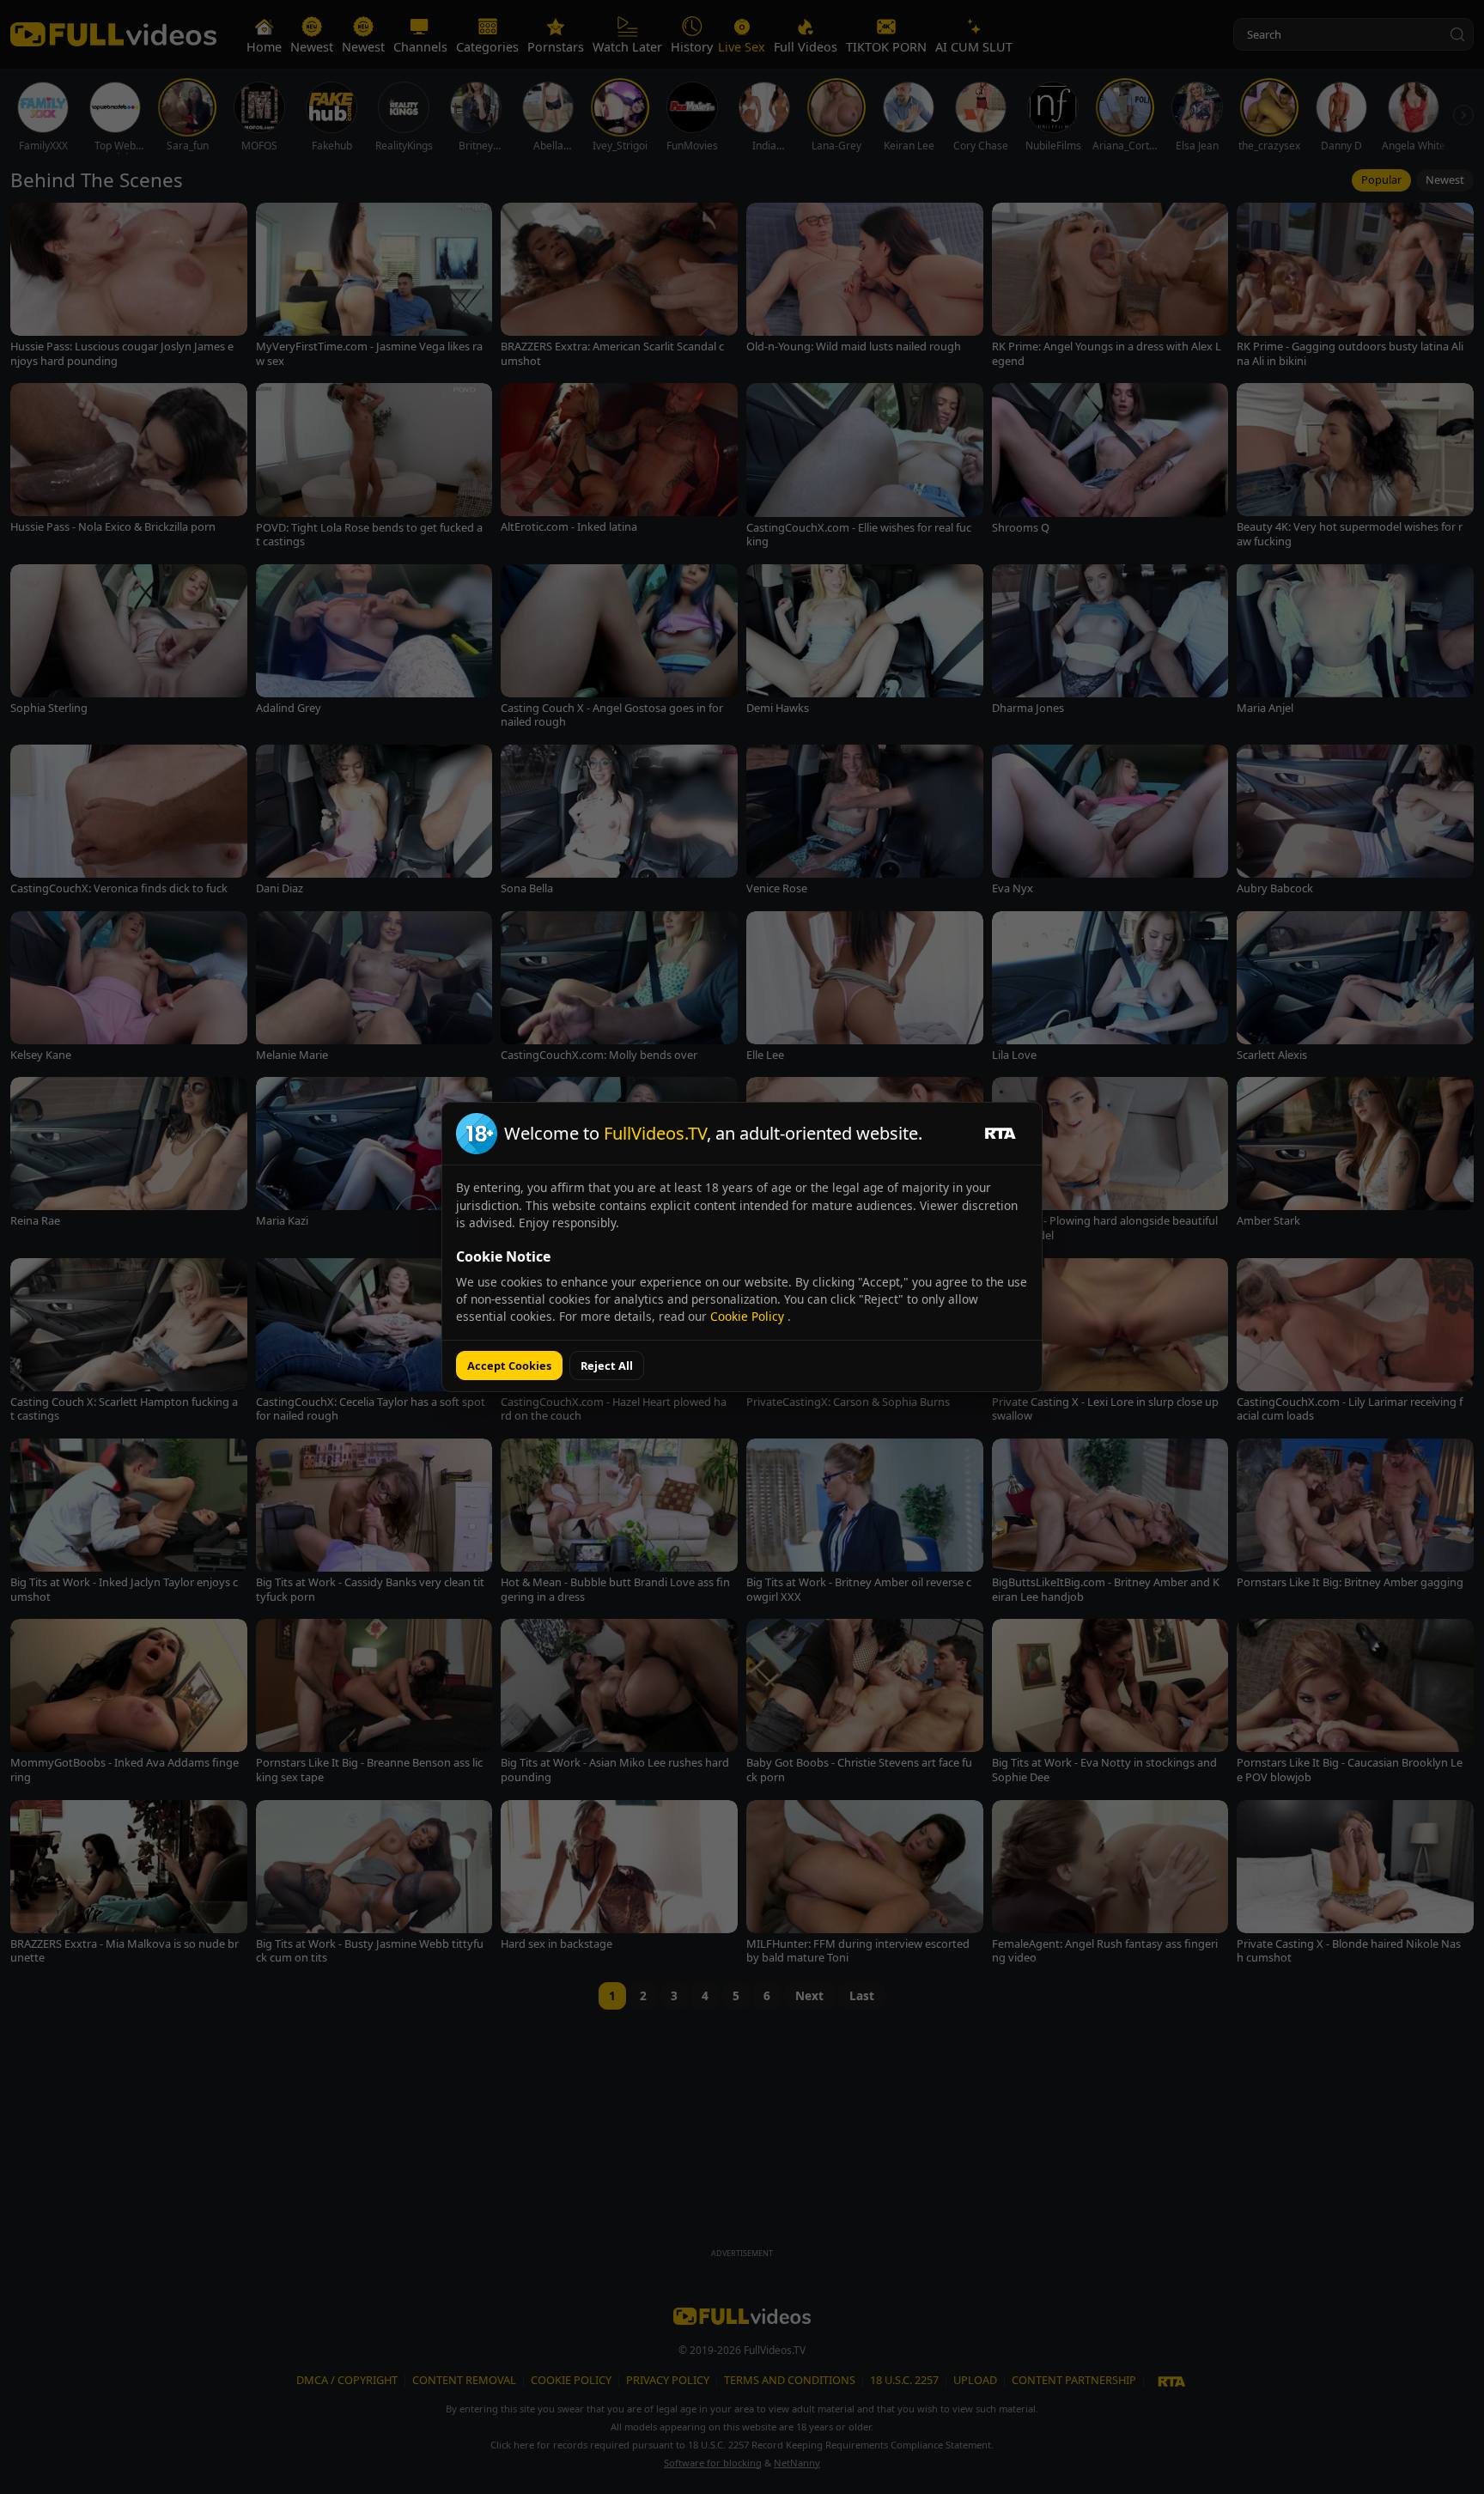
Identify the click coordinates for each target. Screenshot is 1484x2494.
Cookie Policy (749, 1316)
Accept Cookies (509, 1366)
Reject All (607, 1366)
